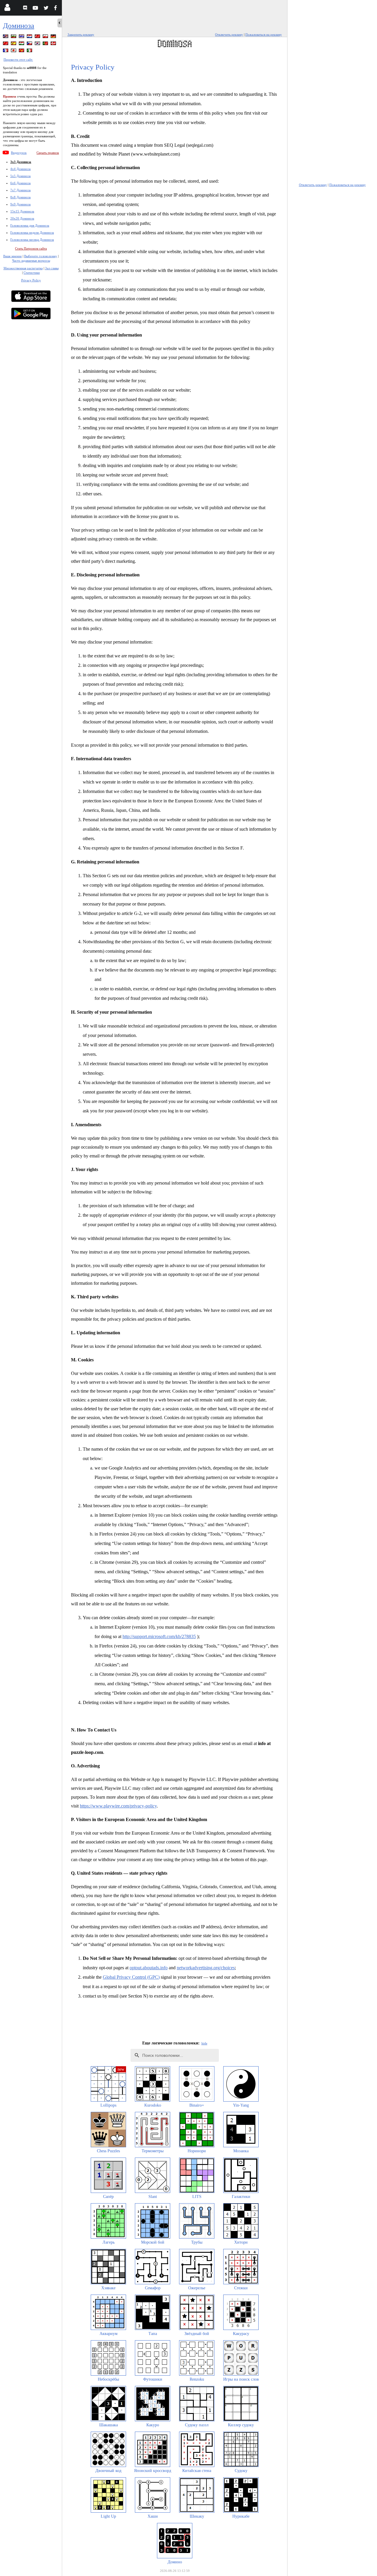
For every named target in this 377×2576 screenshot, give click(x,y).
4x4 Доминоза (20, 169)
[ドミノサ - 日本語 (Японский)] (14, 51)
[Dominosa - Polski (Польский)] (46, 37)
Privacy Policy (31, 280)
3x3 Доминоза (21, 162)
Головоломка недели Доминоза (32, 232)
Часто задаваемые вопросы (31, 260)
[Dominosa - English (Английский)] (6, 37)
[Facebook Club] (57, 9)
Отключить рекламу (229, 34)
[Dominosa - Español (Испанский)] (14, 44)
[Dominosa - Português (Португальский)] (46, 44)
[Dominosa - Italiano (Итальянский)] (30, 51)
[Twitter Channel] (46, 9)
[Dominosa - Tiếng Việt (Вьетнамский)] (22, 51)
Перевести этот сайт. (18, 60)
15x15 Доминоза (22, 211)
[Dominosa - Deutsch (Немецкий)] (54, 37)
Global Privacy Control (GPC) (131, 1977)
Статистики (32, 273)
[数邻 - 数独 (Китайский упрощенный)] (6, 44)
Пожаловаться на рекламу (264, 34)
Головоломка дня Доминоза (30, 225)
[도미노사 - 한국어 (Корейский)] (38, 44)
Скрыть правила (48, 153)
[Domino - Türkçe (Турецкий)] (38, 37)
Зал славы (52, 268)
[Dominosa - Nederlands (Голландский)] (30, 37)
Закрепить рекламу (81, 34)
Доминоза (19, 25)
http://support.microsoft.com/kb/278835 (159, 1636)
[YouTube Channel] (36, 9)
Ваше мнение (13, 256)
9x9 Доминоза (20, 204)
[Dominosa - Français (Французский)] (6, 51)
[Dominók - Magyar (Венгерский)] (22, 44)
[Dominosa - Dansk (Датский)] (54, 44)
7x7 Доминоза (20, 190)
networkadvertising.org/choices (206, 1968)
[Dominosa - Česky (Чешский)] (30, 44)
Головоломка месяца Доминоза (32, 240)
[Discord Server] (26, 9)
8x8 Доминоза (20, 197)
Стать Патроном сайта (31, 248)
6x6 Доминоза (20, 183)
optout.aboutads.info (149, 1968)
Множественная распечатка (23, 268)
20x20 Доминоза (22, 218)
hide (204, 2043)
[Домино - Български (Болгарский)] (14, 37)
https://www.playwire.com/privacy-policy (118, 1806)
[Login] (7, 9)
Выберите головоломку (41, 256)
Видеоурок (19, 153)
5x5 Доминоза (20, 176)
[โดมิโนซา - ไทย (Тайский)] (22, 37)
